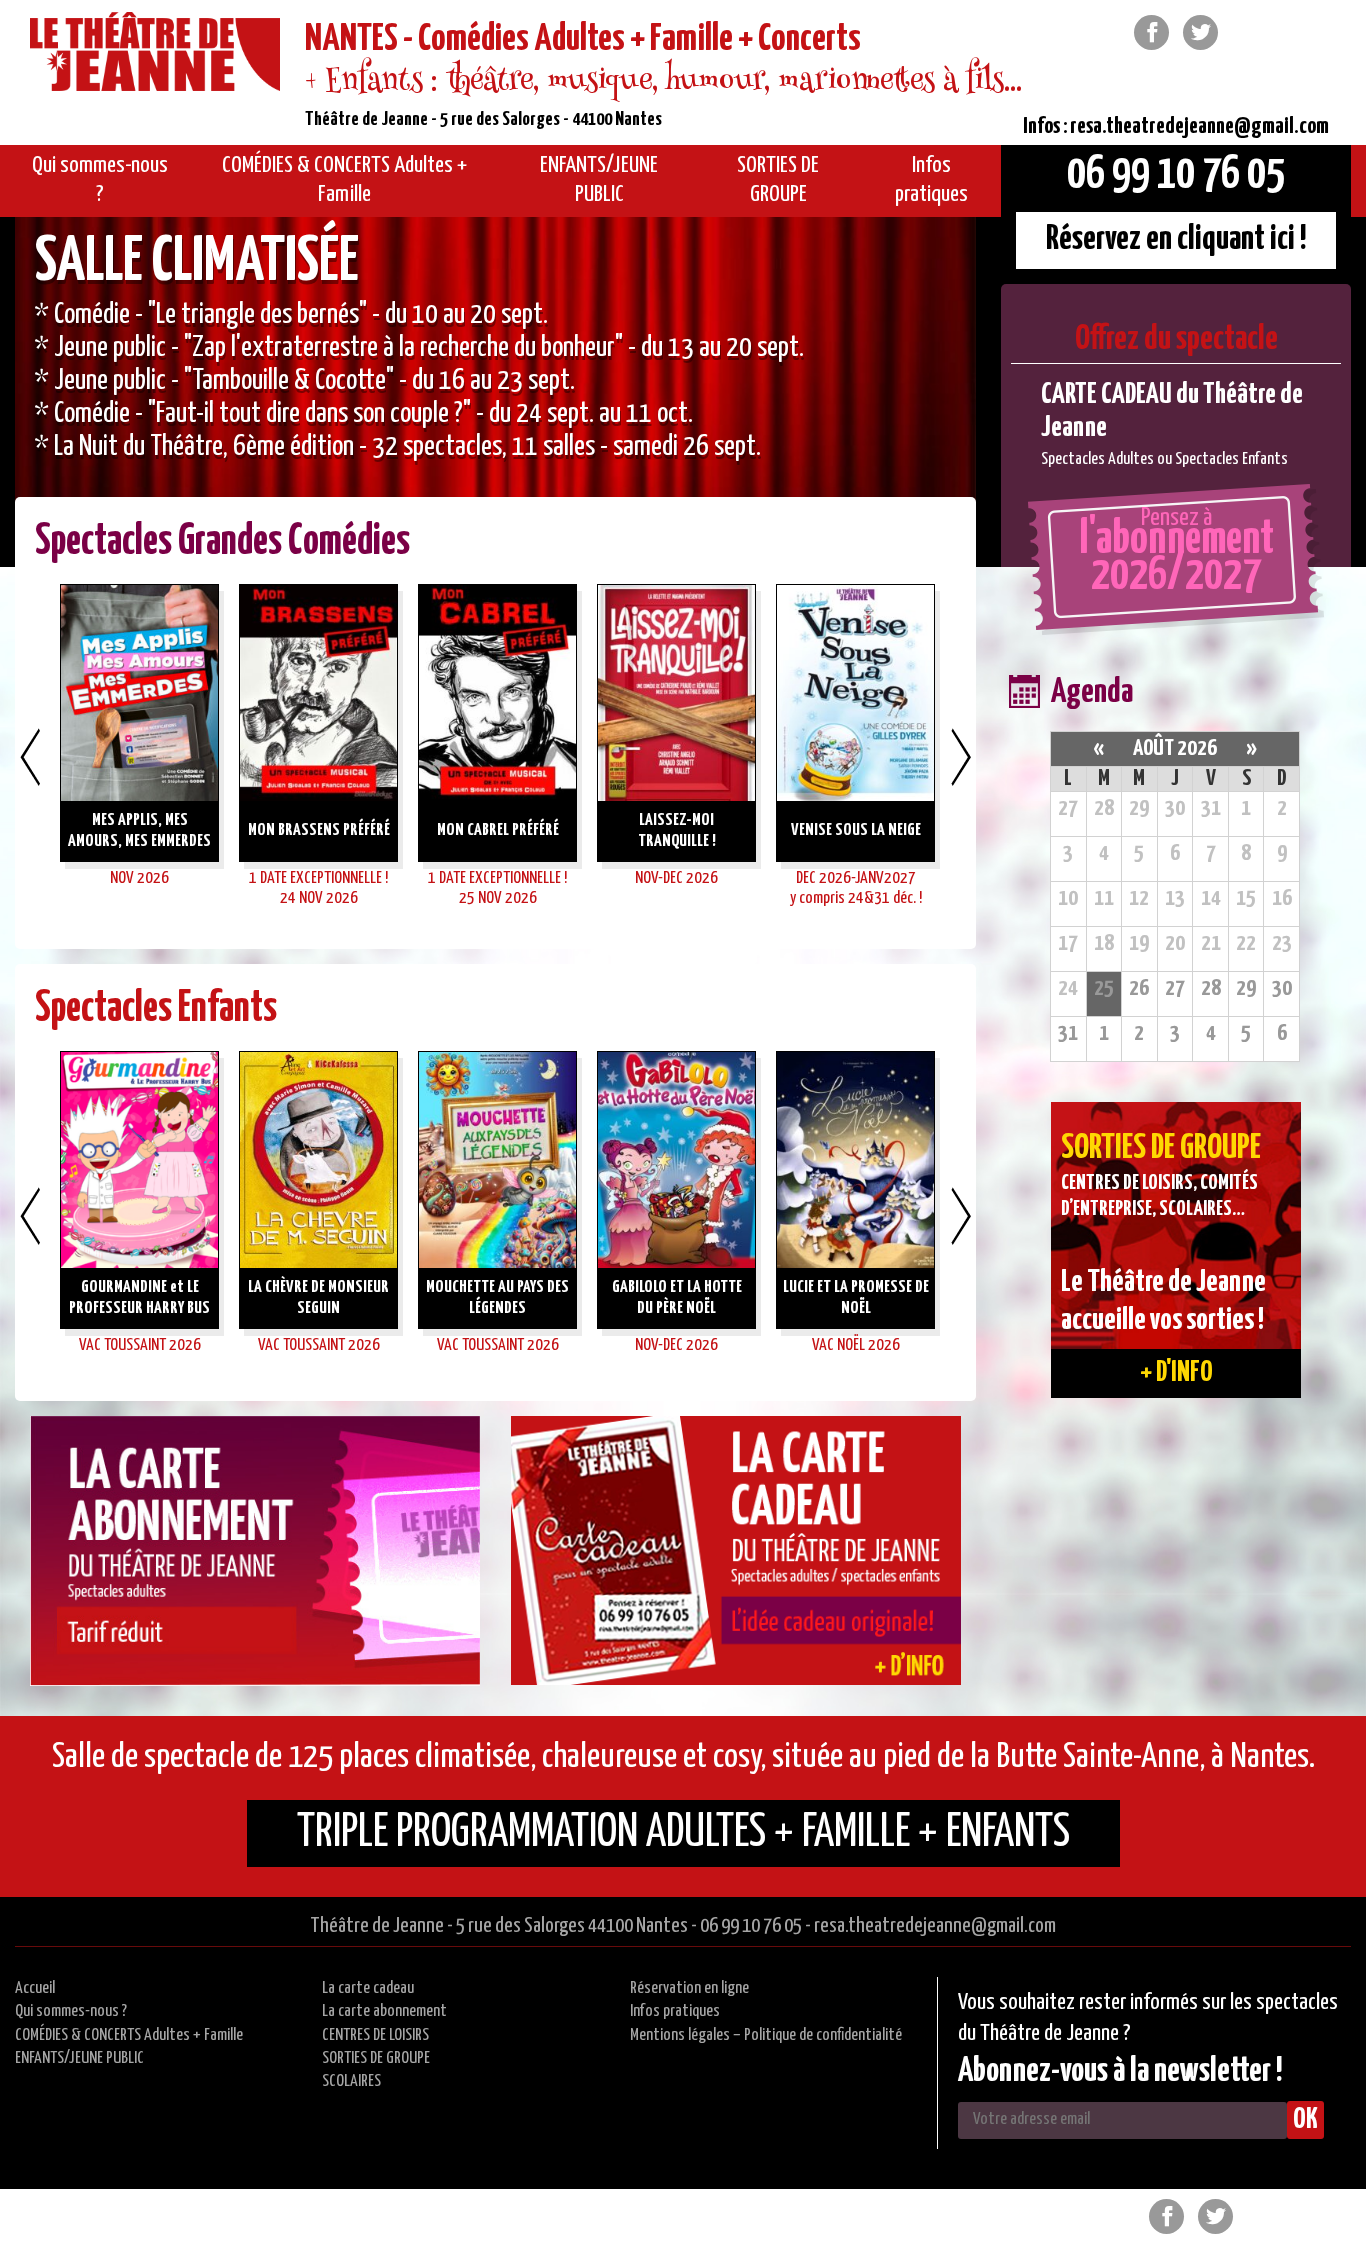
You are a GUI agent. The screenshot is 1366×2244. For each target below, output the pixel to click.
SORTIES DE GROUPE (376, 2058)
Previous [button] (30, 757)
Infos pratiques (675, 2011)
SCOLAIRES (351, 2081)
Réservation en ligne (689, 1988)
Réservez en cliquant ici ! (1176, 239)
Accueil (35, 1988)
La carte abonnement (384, 2011)
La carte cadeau (368, 1988)
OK (1305, 2120)
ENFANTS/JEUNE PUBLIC (79, 2058)
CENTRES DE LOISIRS (375, 2035)
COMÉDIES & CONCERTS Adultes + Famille (129, 2035)
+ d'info (1176, 1373)
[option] (495, 392)
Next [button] (961, 757)
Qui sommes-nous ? (71, 2011)
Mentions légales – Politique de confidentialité (766, 2035)
